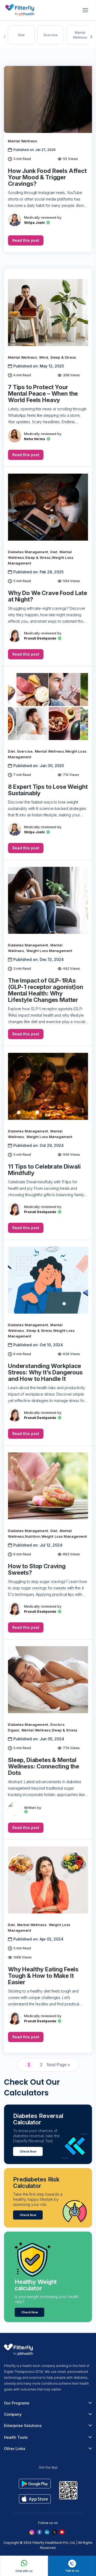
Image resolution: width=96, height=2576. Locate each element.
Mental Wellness (80, 35)
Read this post (26, 240)
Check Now (28, 2151)
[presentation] (5, 37)
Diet (21, 35)
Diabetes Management (28, 552)
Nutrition (33, 1536)
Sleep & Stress (63, 357)
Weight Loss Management (49, 951)
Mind (44, 357)
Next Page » (58, 2065)
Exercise (51, 35)
